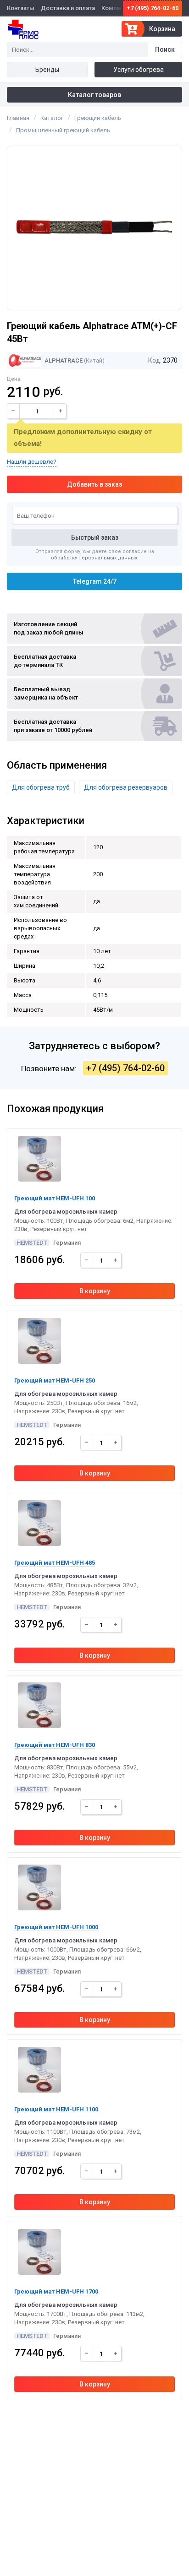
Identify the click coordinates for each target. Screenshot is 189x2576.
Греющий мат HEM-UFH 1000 (56, 1927)
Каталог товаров (94, 95)
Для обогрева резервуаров (126, 787)
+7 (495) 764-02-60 (153, 8)
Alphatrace (63, 361)
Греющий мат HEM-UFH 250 (55, 1380)
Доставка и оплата (68, 8)
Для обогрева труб (41, 787)
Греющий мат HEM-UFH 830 (55, 1745)
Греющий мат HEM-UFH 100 (55, 1198)
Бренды (47, 70)
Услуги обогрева (139, 70)
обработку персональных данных (94, 558)
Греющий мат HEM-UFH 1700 (56, 2291)
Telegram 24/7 (95, 581)
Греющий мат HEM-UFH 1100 (56, 2109)
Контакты (21, 8)
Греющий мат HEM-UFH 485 (55, 1563)
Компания (115, 8)
